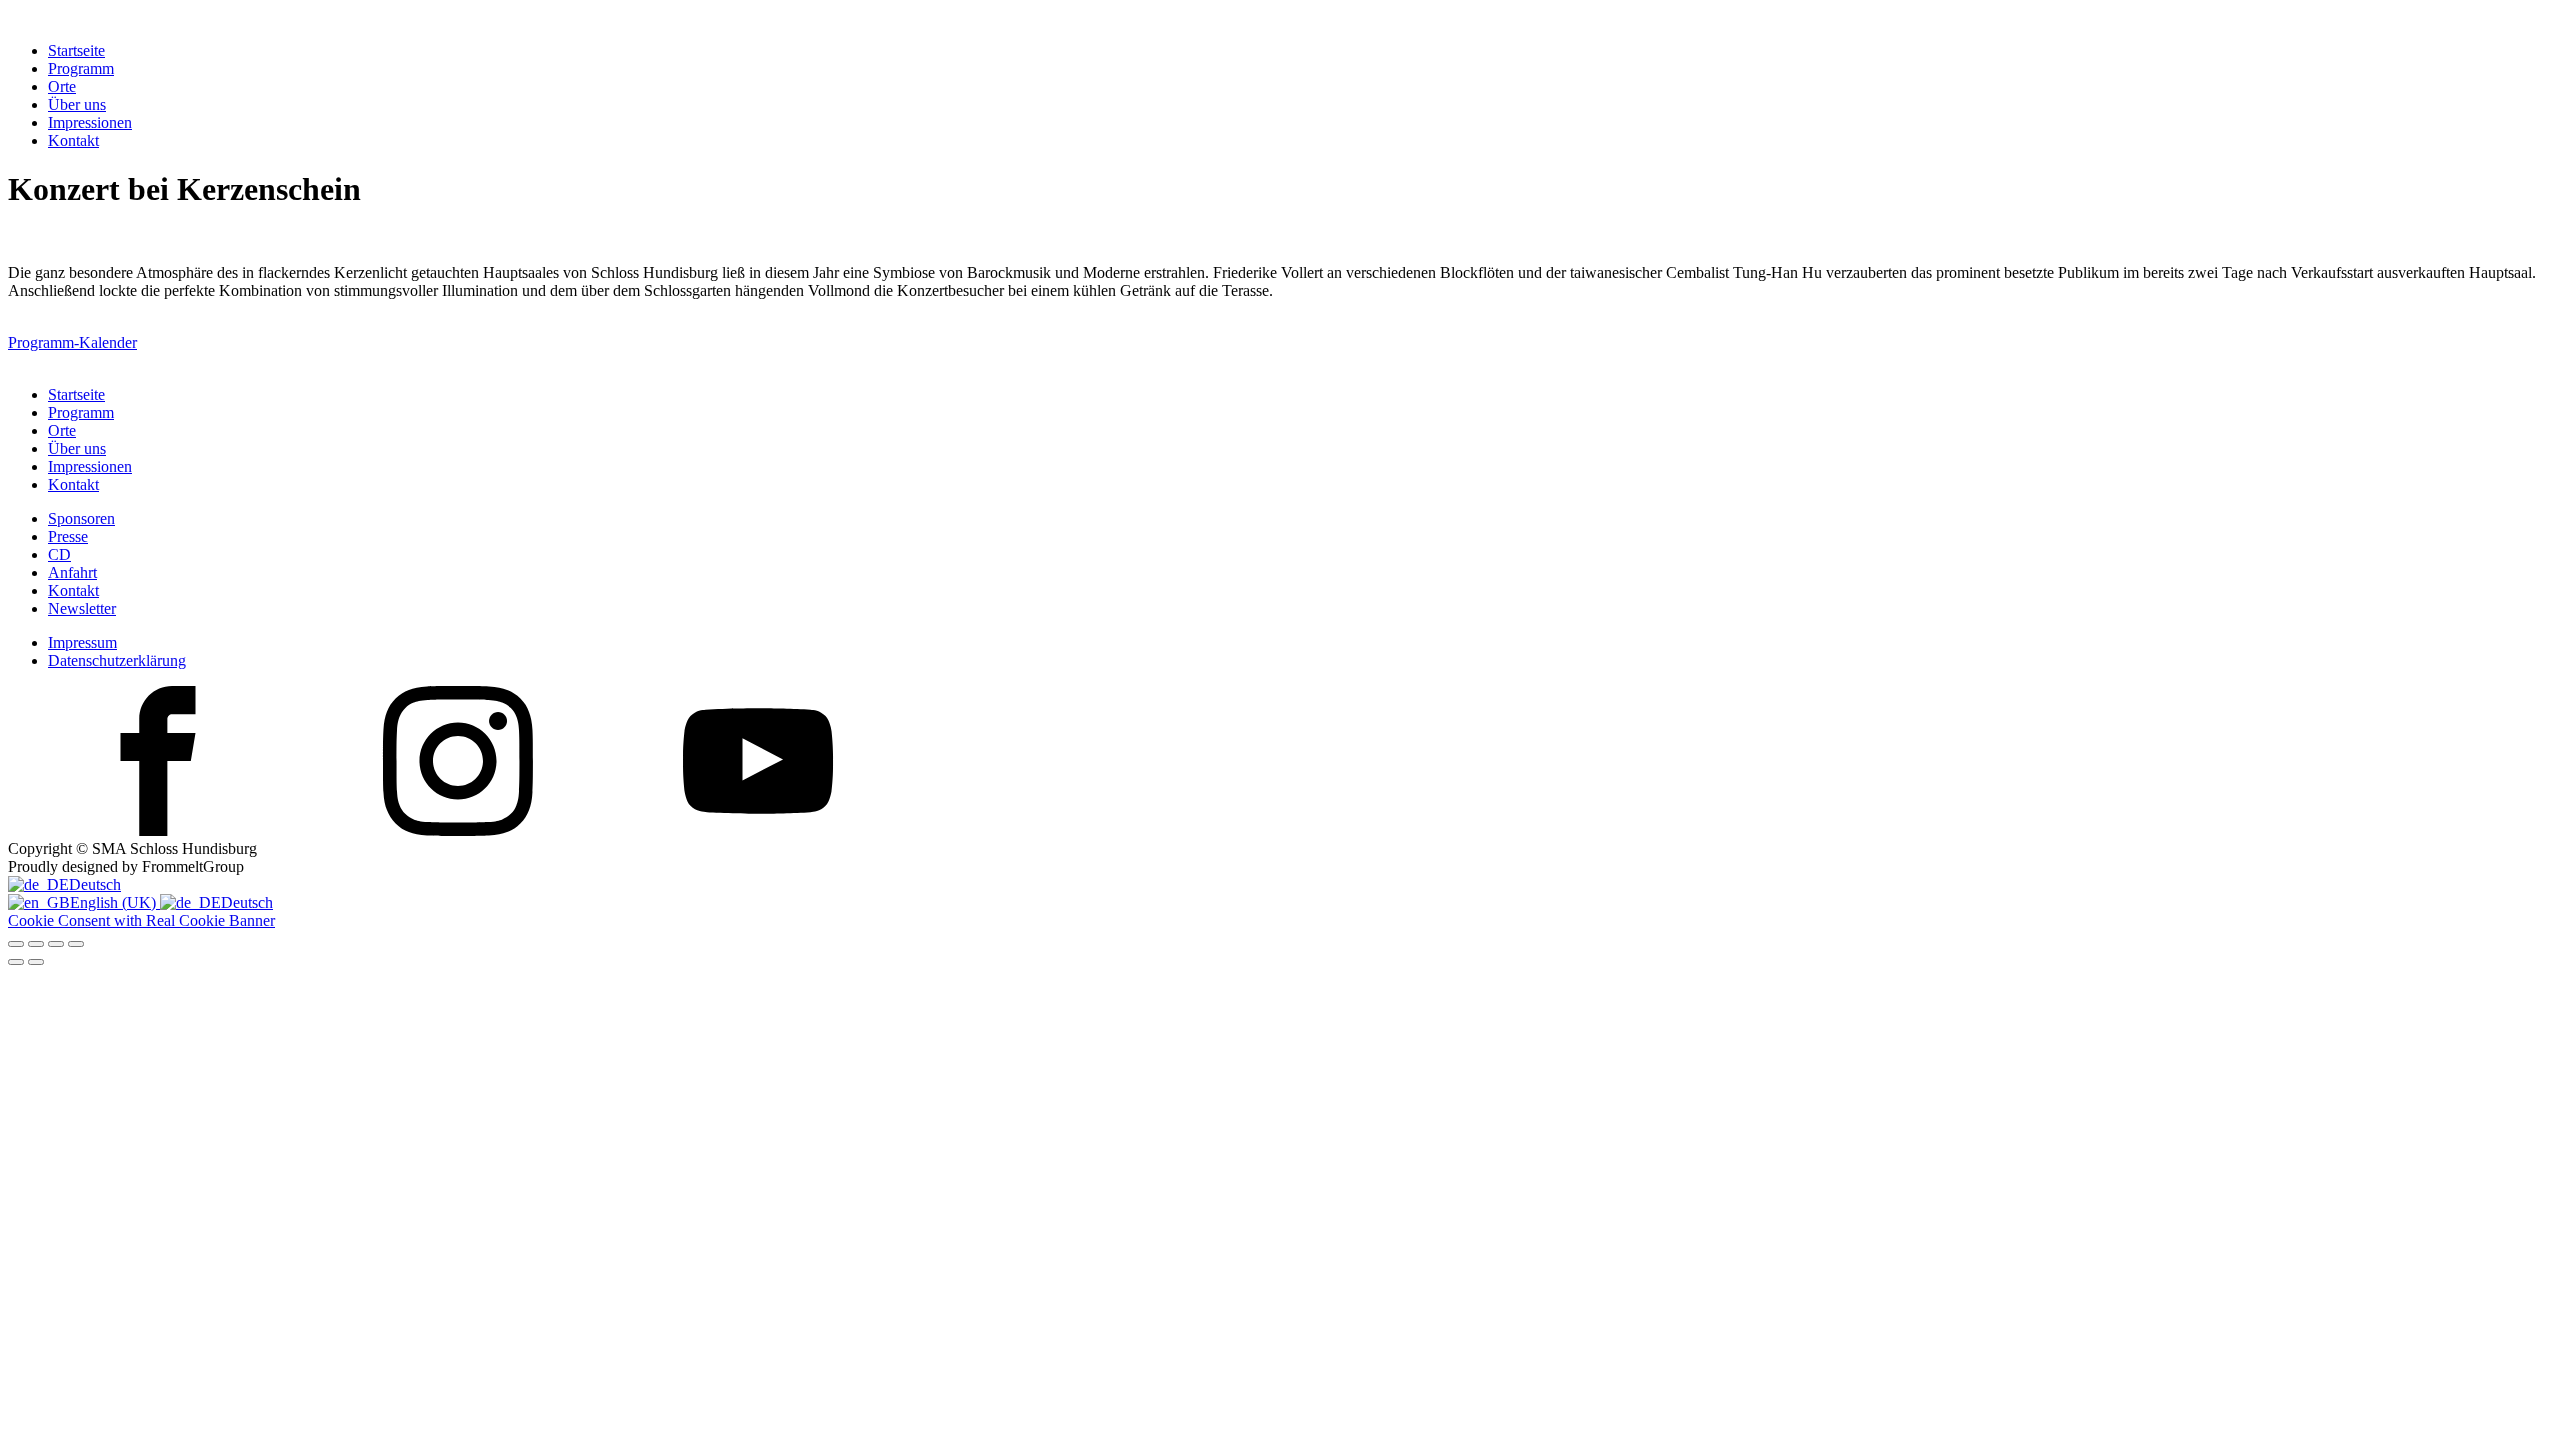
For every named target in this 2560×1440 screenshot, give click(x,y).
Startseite (76, 50)
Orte (62, 86)
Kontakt (73, 140)
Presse (68, 536)
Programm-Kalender (72, 342)
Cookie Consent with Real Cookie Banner (141, 920)
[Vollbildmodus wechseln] (36, 944)
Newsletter (82, 608)
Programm (81, 68)
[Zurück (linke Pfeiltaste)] (16, 962)
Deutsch (95, 884)
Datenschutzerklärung (117, 660)
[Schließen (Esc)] (76, 944)
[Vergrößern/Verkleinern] (16, 944)
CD (59, 554)
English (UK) (115, 902)
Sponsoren (81, 518)
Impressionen (90, 122)
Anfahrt (72, 572)
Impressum (82, 642)
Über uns (77, 104)
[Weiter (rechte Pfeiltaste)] (36, 962)
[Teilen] (56, 944)
